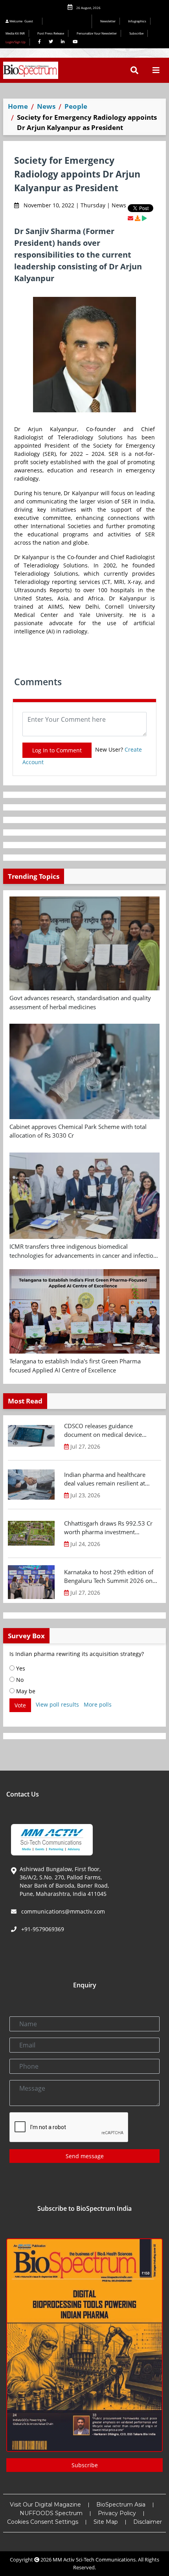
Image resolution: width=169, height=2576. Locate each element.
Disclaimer (148, 2522)
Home (18, 106)
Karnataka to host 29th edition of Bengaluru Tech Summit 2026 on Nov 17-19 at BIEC (109, 1577)
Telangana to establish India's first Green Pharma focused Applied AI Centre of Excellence (75, 1366)
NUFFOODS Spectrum (51, 2513)
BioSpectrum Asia (121, 2505)
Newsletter (108, 21)
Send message (85, 2156)
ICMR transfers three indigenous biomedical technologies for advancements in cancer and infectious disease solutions (84, 1251)
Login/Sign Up (16, 42)
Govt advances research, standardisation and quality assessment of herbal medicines (80, 1002)
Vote (20, 1705)
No (19, 1680)
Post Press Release (51, 33)
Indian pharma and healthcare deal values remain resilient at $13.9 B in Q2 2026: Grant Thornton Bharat (105, 1479)
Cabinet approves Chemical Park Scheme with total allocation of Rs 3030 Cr (78, 1131)
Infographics (137, 21)
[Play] (144, 218)
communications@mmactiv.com (62, 1911)
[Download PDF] (138, 218)
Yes (20, 1668)
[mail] (130, 218)
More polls (98, 1704)
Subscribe (136, 33)
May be (25, 1691)
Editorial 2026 (69, 21)
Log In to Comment (57, 750)
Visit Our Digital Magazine (45, 2505)
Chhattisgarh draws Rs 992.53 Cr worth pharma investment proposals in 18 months (108, 1528)
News (46, 106)
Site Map (106, 2522)
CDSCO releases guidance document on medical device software (103, 1431)
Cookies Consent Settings (43, 2522)
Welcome (21, 21)
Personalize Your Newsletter (97, 33)
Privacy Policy (117, 2513)
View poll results (57, 1704)
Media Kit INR (15, 33)
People (76, 106)
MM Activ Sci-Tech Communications (94, 2560)
